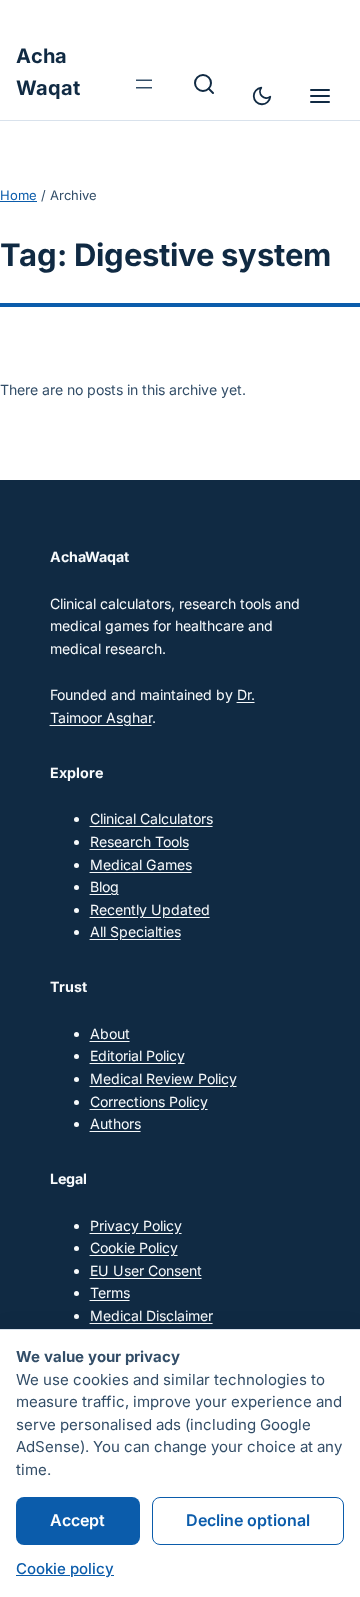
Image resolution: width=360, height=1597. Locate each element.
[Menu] (320, 96)
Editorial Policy (137, 1055)
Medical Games (141, 864)
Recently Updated (150, 909)
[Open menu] (144, 84)
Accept (77, 1520)
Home (18, 195)
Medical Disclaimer (151, 1315)
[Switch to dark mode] (262, 96)
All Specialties (135, 931)
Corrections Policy (149, 1101)
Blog (104, 886)
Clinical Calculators (151, 818)
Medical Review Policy (163, 1078)
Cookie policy (65, 1568)
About (110, 1033)
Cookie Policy (134, 1247)
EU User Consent (146, 1270)
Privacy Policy (136, 1225)
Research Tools (139, 841)
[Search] (204, 84)
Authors (115, 1123)
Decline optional (248, 1520)
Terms (110, 1292)
